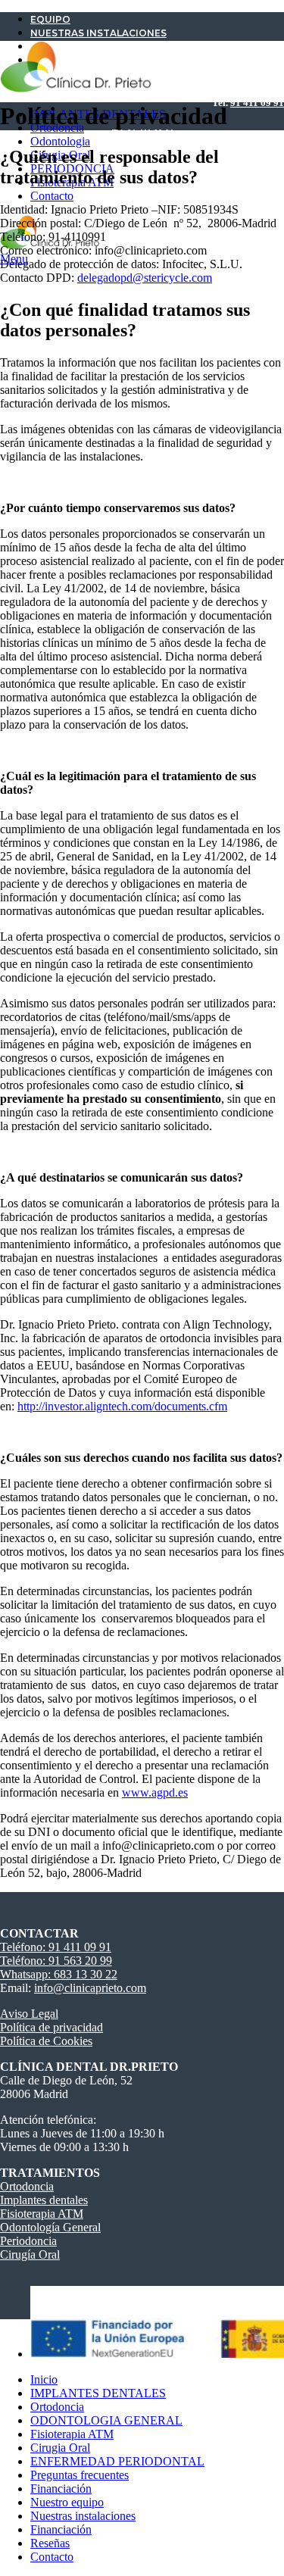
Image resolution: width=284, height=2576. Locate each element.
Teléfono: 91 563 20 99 (56, 1961)
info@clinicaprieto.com (90, 1988)
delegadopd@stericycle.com (145, 278)
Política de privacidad (51, 2027)
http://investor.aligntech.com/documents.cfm (122, 1406)
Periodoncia (28, 2241)
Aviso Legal (29, 2014)
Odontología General (50, 2227)
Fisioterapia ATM (42, 2214)
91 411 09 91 (257, 103)
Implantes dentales (44, 2200)
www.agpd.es (155, 1792)
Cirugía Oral (30, 2254)
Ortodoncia (27, 2186)
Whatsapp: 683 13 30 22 (59, 1974)
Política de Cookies (46, 2041)
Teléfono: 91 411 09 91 (56, 1947)
